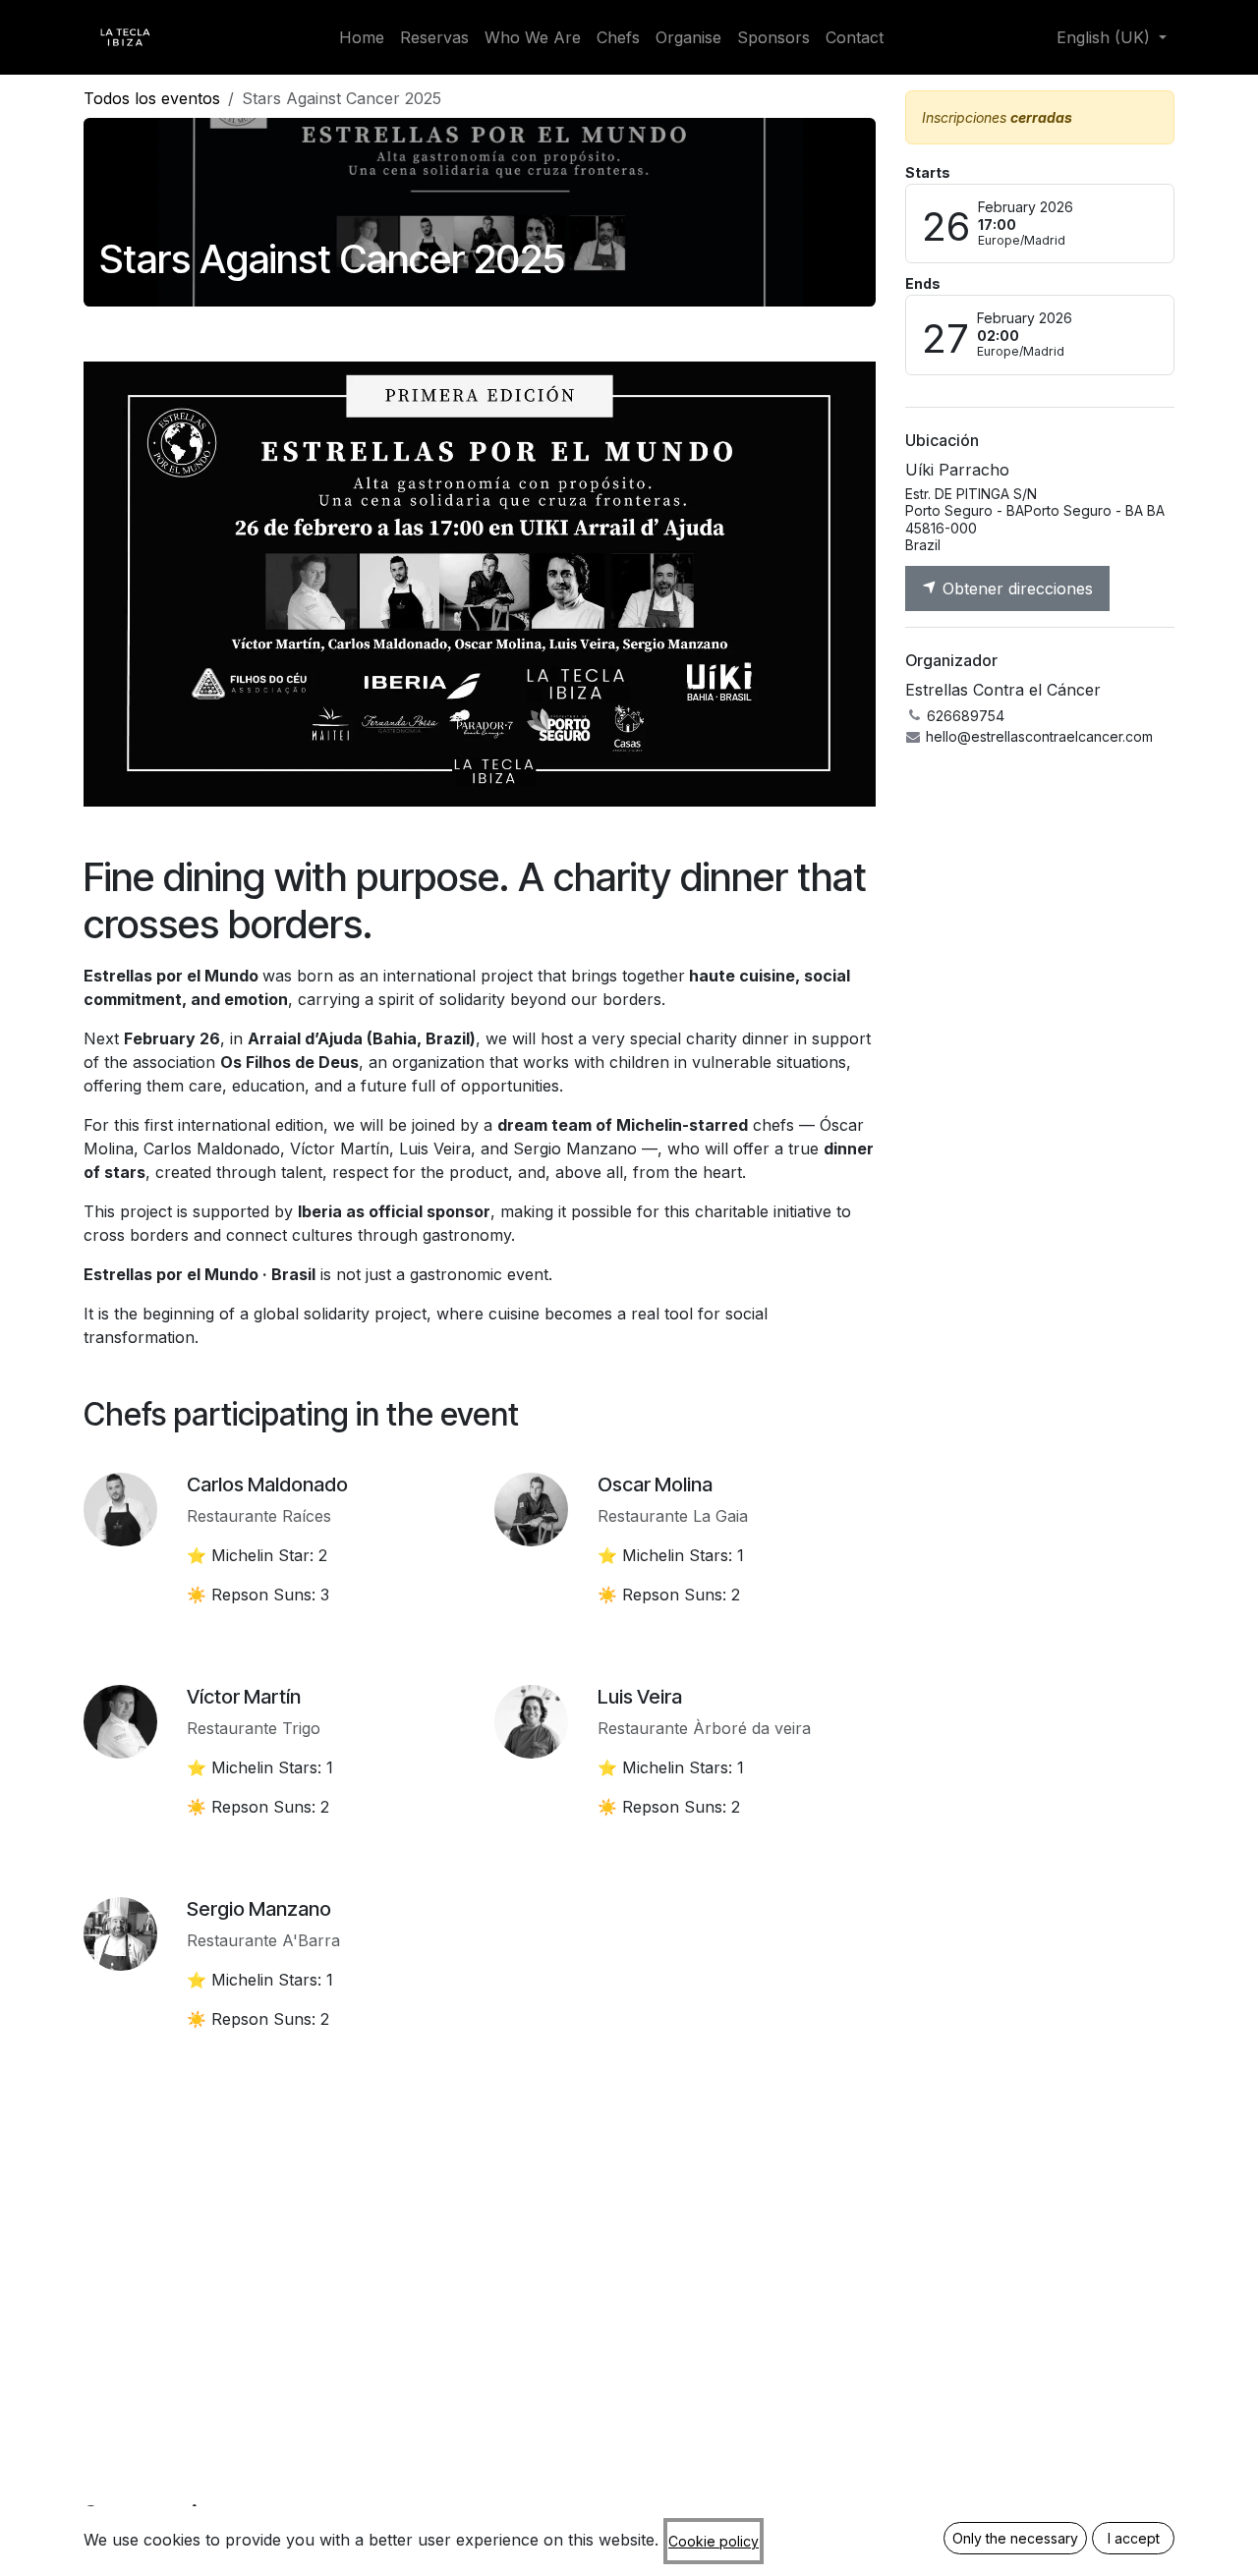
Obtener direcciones (1015, 588)
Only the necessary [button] (1015, 2538)
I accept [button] (1134, 2538)
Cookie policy (714, 2541)
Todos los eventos (152, 98)
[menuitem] (362, 37)
